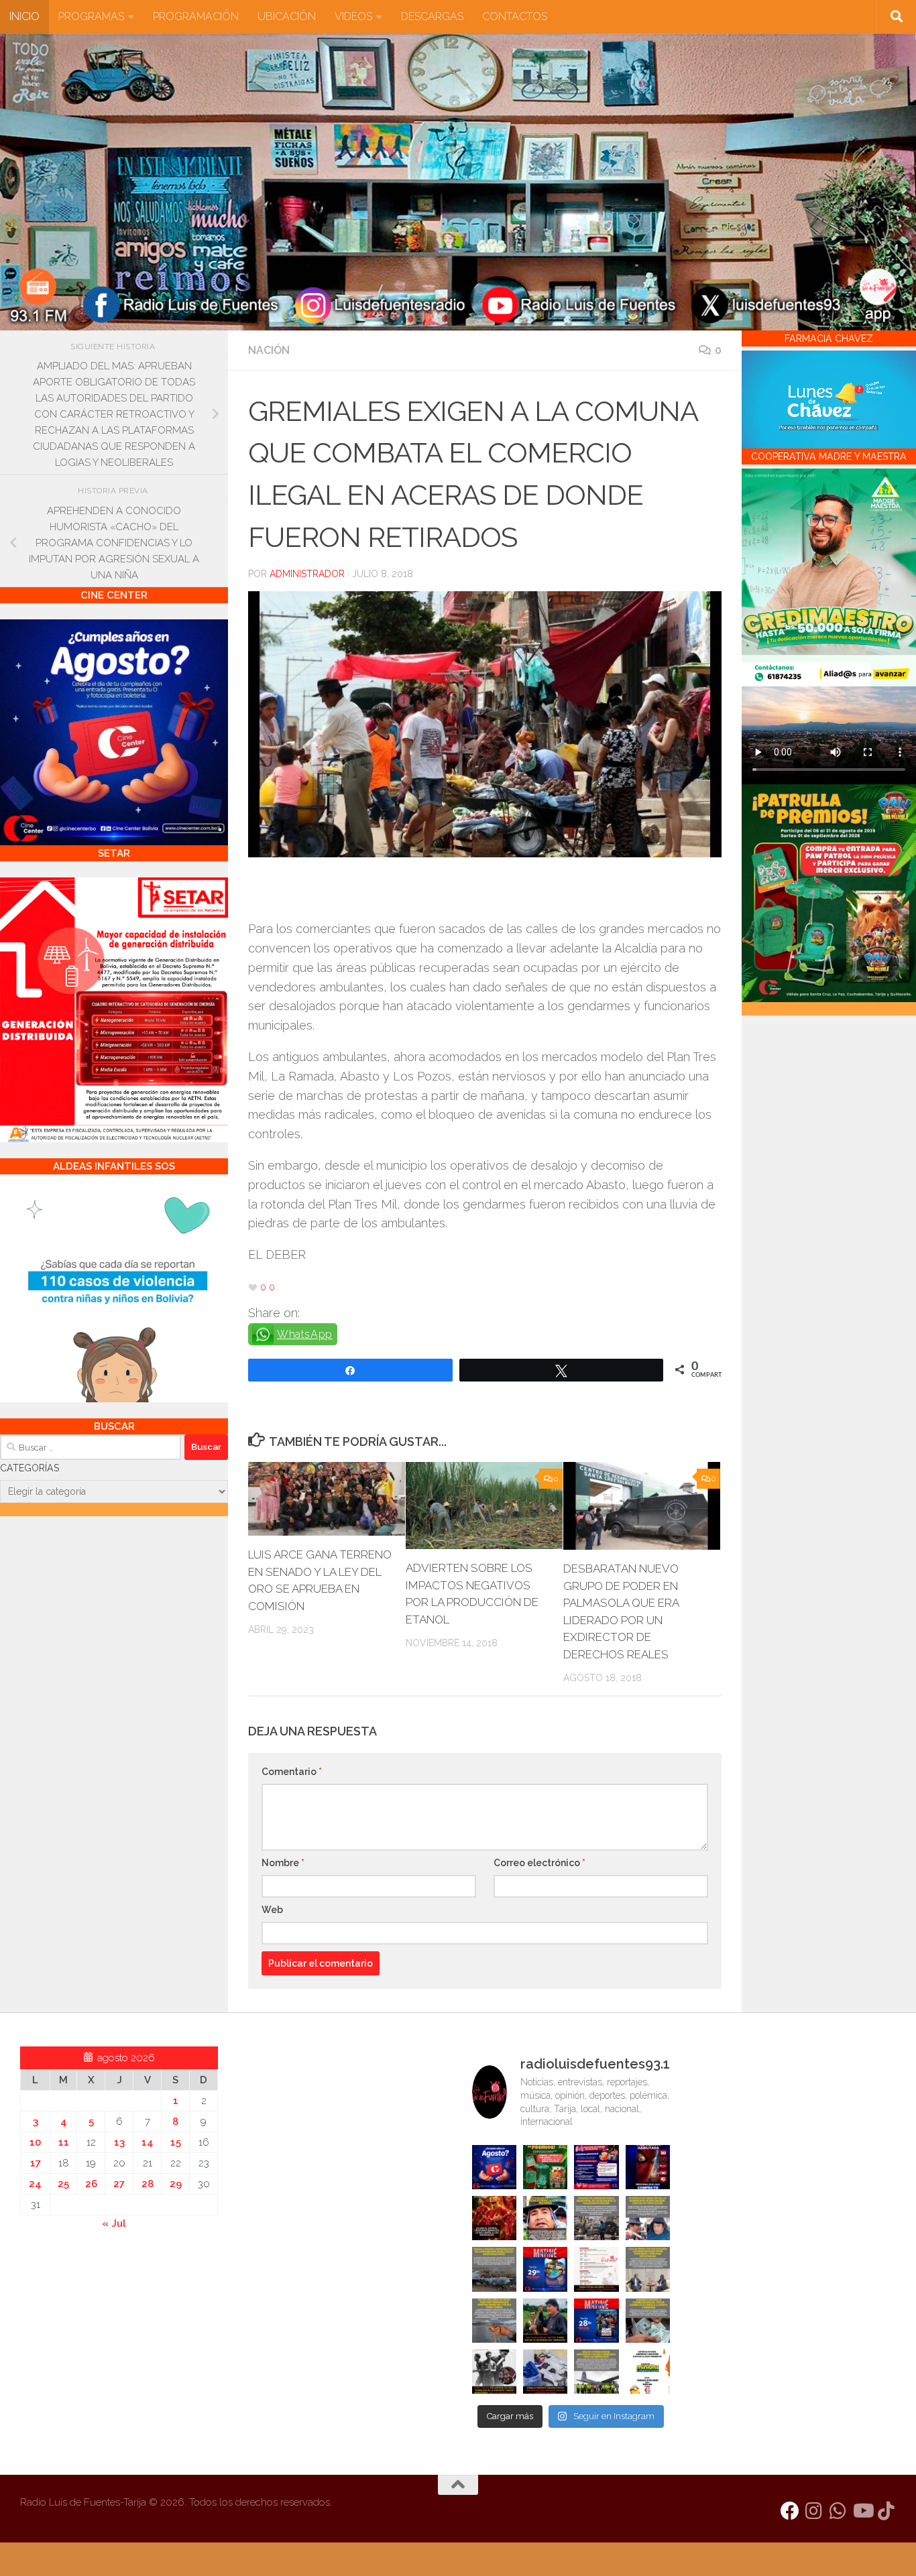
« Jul (114, 2223)
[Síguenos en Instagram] (814, 2511)
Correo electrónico (539, 1863)
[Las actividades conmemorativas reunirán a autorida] (596, 2269)
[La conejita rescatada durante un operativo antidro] (545, 2372)
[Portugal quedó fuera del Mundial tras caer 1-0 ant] (494, 2218)
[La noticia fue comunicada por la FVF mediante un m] (494, 2372)
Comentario (292, 1772)
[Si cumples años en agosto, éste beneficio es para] (494, 2167)
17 (36, 2163)
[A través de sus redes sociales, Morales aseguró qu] (545, 2321)
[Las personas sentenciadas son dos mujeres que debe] (494, 2321)
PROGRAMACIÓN (196, 16)
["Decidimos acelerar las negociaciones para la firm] (648, 2269)
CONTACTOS (515, 16)
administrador (307, 574)
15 (176, 2142)
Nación (269, 350)
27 (119, 2184)
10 (35, 2142)
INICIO (24, 16)
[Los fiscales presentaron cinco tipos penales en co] (545, 2218)
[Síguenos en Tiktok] (886, 2511)
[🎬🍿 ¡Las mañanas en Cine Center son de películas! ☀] (545, 2269)
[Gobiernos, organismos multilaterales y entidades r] (596, 2372)
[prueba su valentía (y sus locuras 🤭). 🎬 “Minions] (648, 2372)
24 (35, 2184)
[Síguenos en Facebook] (790, 2511)
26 (91, 2184)
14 (148, 2142)
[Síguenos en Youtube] (862, 2511)
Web (272, 1910)
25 (63, 2184)
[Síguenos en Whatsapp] (838, 2511)
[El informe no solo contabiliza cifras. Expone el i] (596, 2218)
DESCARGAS (432, 16)
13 (119, 2142)
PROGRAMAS (91, 16)
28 (148, 2184)
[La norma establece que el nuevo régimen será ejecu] (648, 2321)
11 (64, 2142)
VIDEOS (353, 16)
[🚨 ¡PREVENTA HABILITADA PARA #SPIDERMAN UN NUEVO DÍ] (648, 2167)
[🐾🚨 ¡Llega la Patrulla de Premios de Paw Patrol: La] (545, 2167)
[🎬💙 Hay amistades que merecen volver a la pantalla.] (596, 2167)
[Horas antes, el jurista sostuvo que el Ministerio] (648, 2218)
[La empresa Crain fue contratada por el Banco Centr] (494, 2269)
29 (176, 2184)
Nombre (283, 1863)
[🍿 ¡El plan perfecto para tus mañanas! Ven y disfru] (596, 2321)
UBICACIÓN (287, 16)
